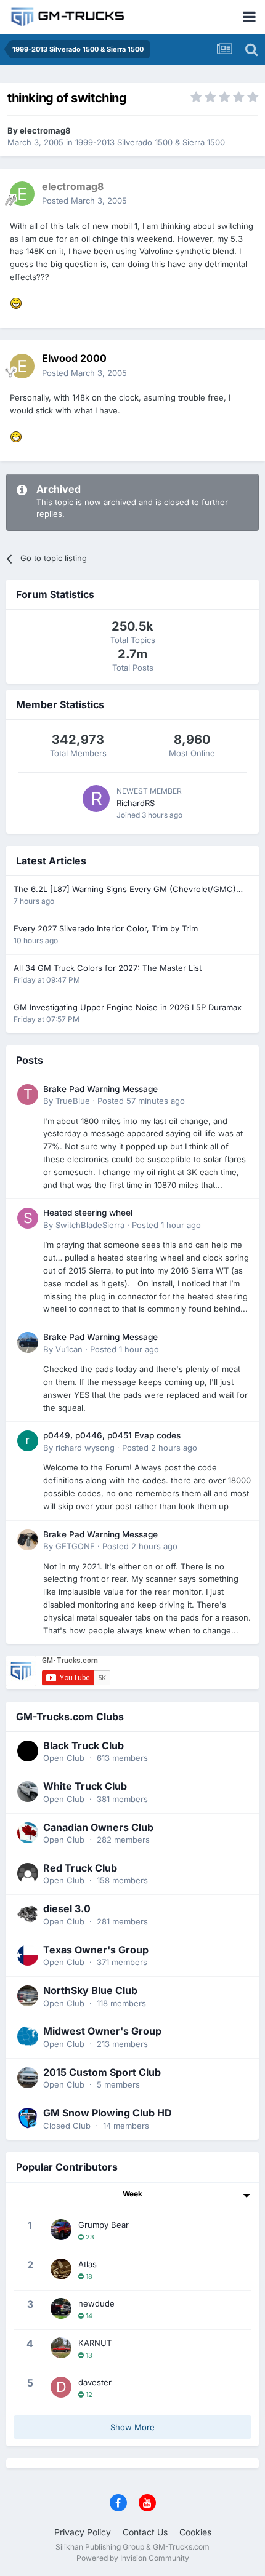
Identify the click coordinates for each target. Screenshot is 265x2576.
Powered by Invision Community (133, 2558)
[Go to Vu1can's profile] (28, 1342)
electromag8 (45, 130)
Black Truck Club (84, 1745)
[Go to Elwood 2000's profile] (22, 366)
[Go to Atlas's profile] (61, 2269)
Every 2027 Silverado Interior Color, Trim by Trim (106, 928)
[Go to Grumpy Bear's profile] (61, 2230)
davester (95, 2382)
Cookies (195, 2532)
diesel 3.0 (67, 1908)
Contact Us (145, 2532)
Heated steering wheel (88, 1213)
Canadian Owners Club (98, 1827)
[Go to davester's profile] (61, 2387)
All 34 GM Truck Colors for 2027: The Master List (108, 968)
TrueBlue (73, 1101)
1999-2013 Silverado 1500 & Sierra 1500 (150, 142)
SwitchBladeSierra (90, 1225)
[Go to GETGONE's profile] (28, 1540)
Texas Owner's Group (96, 1950)
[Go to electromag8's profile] (22, 194)
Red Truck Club (80, 1868)
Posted (84, 201)
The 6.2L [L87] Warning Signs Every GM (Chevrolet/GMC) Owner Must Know (125, 890)
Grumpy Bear (104, 2225)
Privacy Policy (83, 2532)
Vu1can (69, 1349)
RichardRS (136, 803)
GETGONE (75, 1546)
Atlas (88, 2264)
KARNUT (95, 2343)
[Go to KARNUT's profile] (61, 2348)
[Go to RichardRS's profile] (96, 799)
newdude (96, 2303)
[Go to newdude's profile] (61, 2308)
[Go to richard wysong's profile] (28, 1441)
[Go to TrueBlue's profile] (28, 1095)
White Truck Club (85, 1786)
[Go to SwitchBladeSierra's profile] (28, 1218)
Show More (132, 2427)
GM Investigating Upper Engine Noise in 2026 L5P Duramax (128, 1007)
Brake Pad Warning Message (100, 1089)
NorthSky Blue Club (90, 1990)
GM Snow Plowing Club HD (108, 2113)
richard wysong (85, 1448)
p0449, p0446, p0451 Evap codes (112, 1435)
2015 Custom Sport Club (102, 2072)
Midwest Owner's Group (102, 2031)
